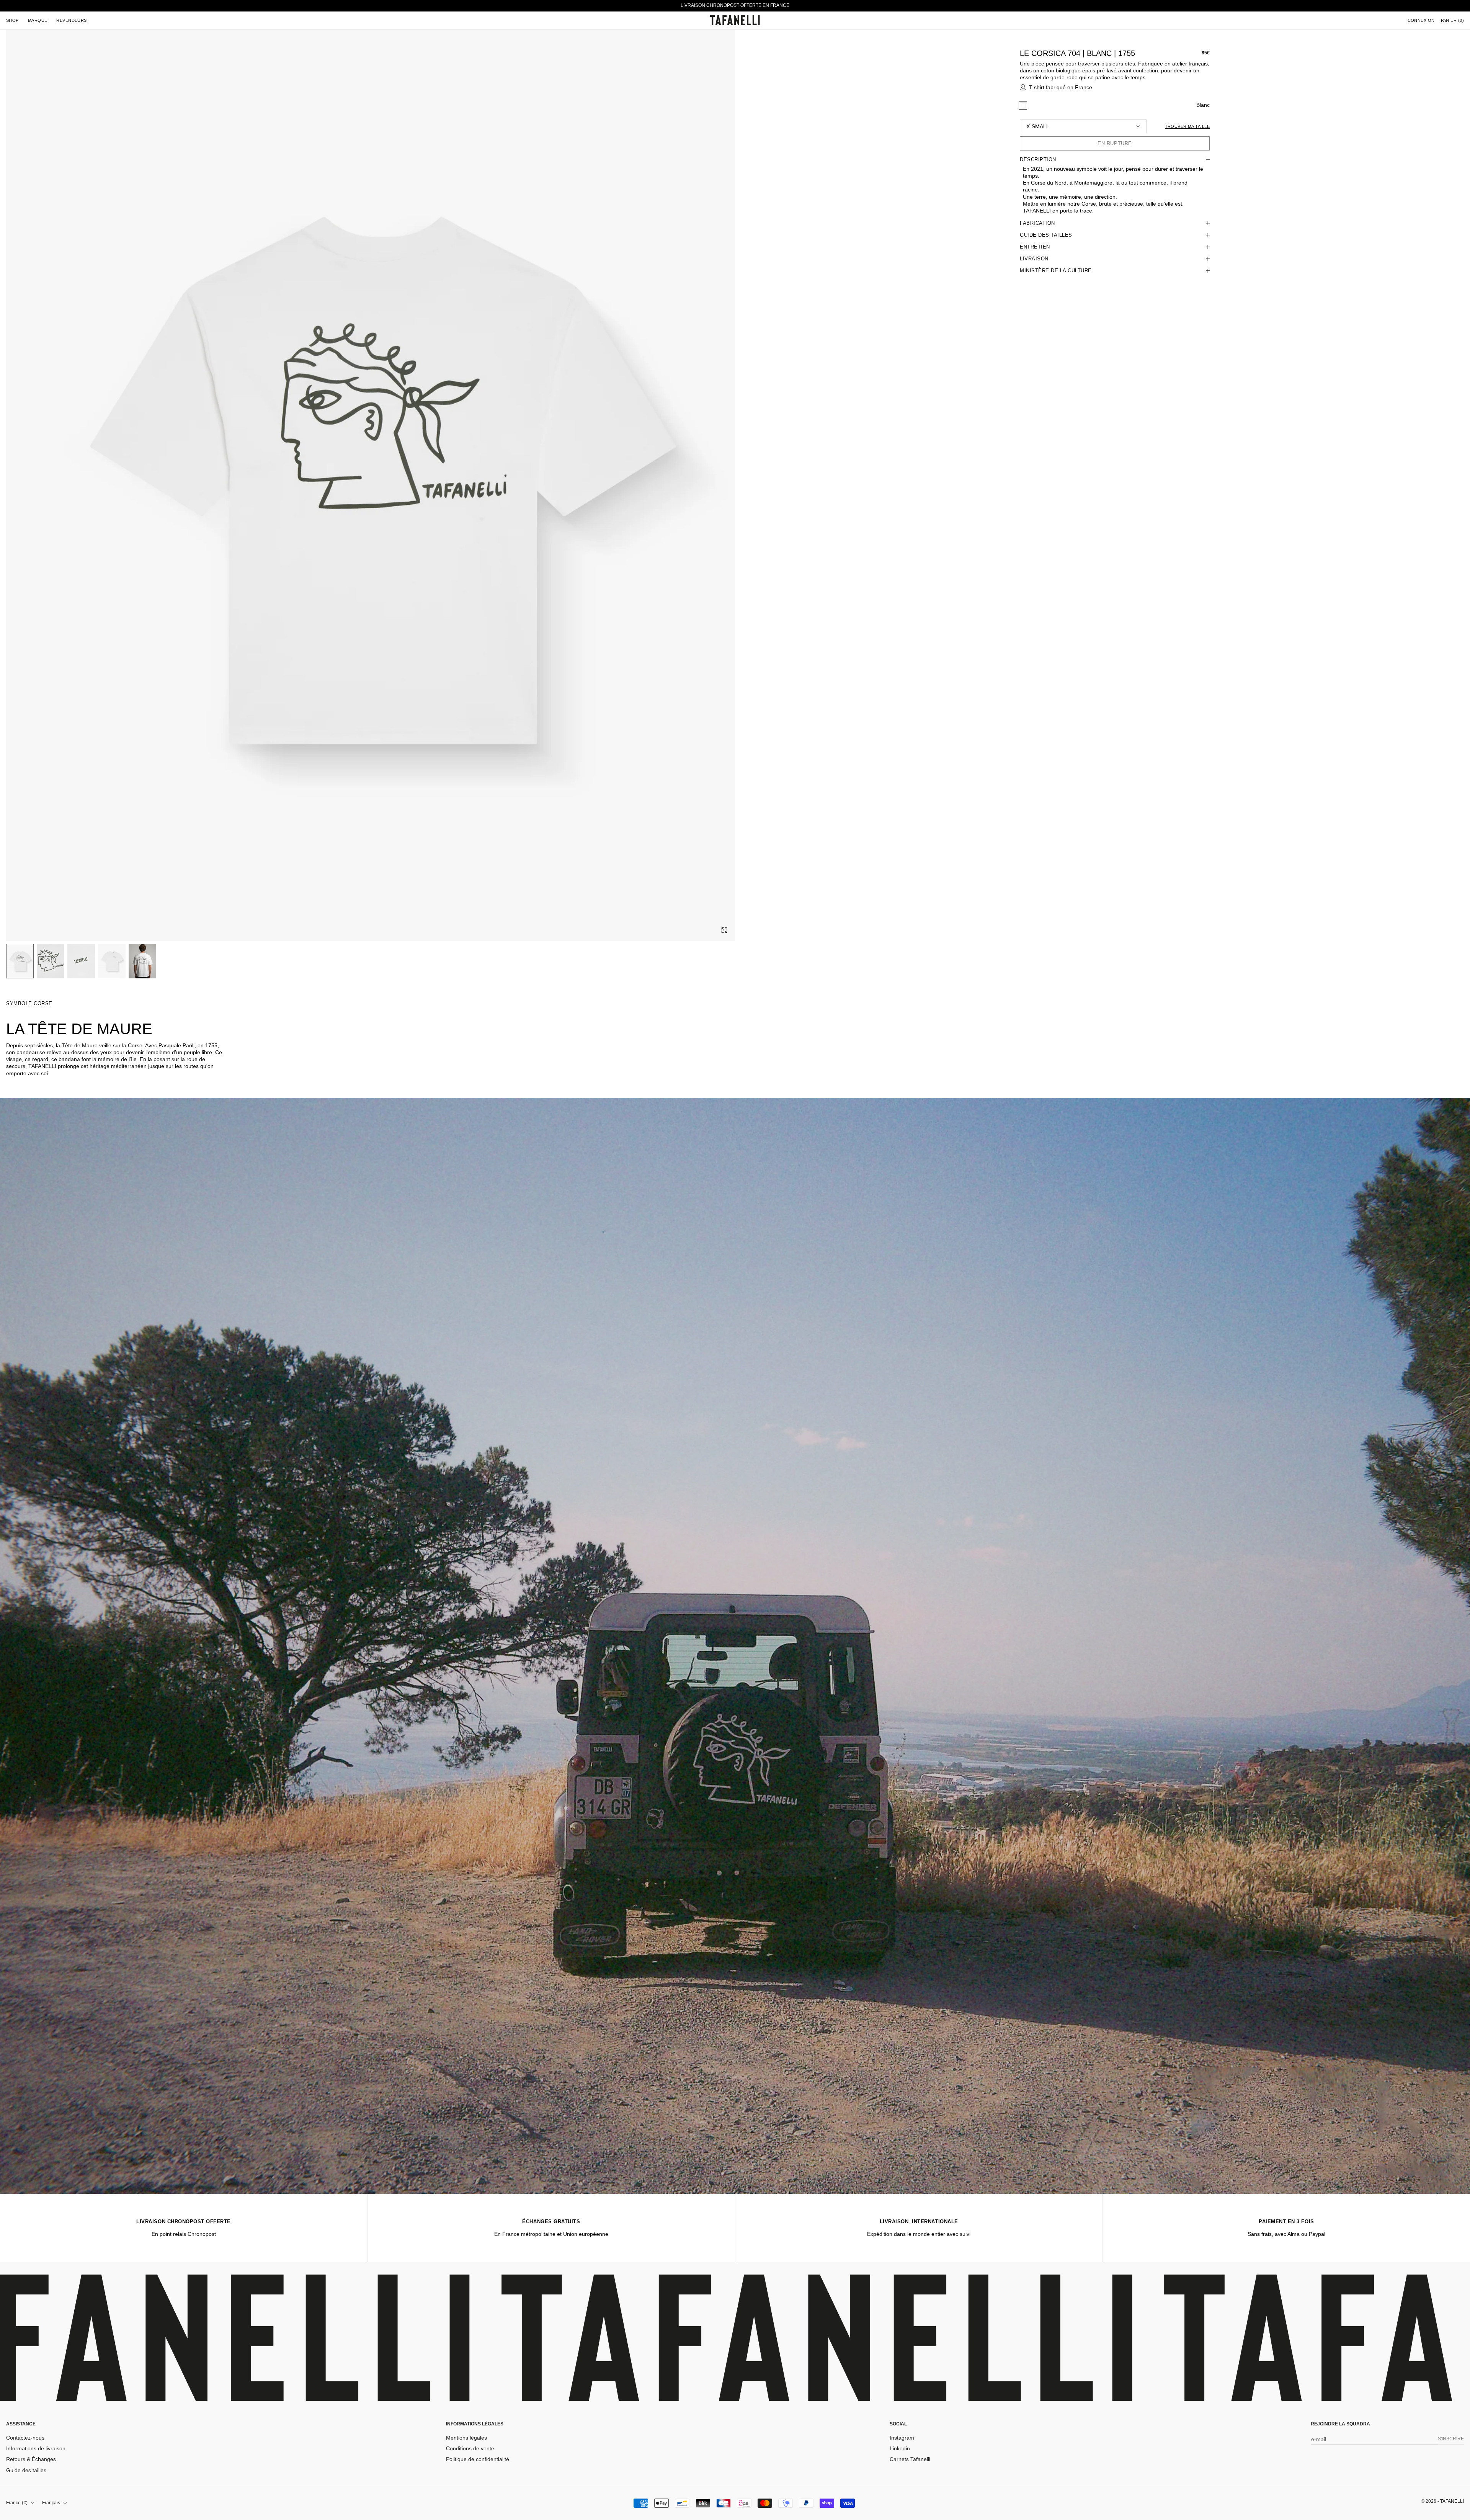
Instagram (902, 2438)
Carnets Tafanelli (910, 2459)
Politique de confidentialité (478, 2459)
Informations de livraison (36, 2448)
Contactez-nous (25, 2438)
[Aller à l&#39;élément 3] (81, 961)
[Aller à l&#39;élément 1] (20, 961)
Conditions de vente (470, 2448)
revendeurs (71, 20)
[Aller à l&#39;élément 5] (142, 961)
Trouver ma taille (1187, 126)
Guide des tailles (26, 2470)
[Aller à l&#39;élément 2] (51, 961)
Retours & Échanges (31, 2459)
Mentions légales (466, 2438)
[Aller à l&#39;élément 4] (112, 961)
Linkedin (900, 2448)
